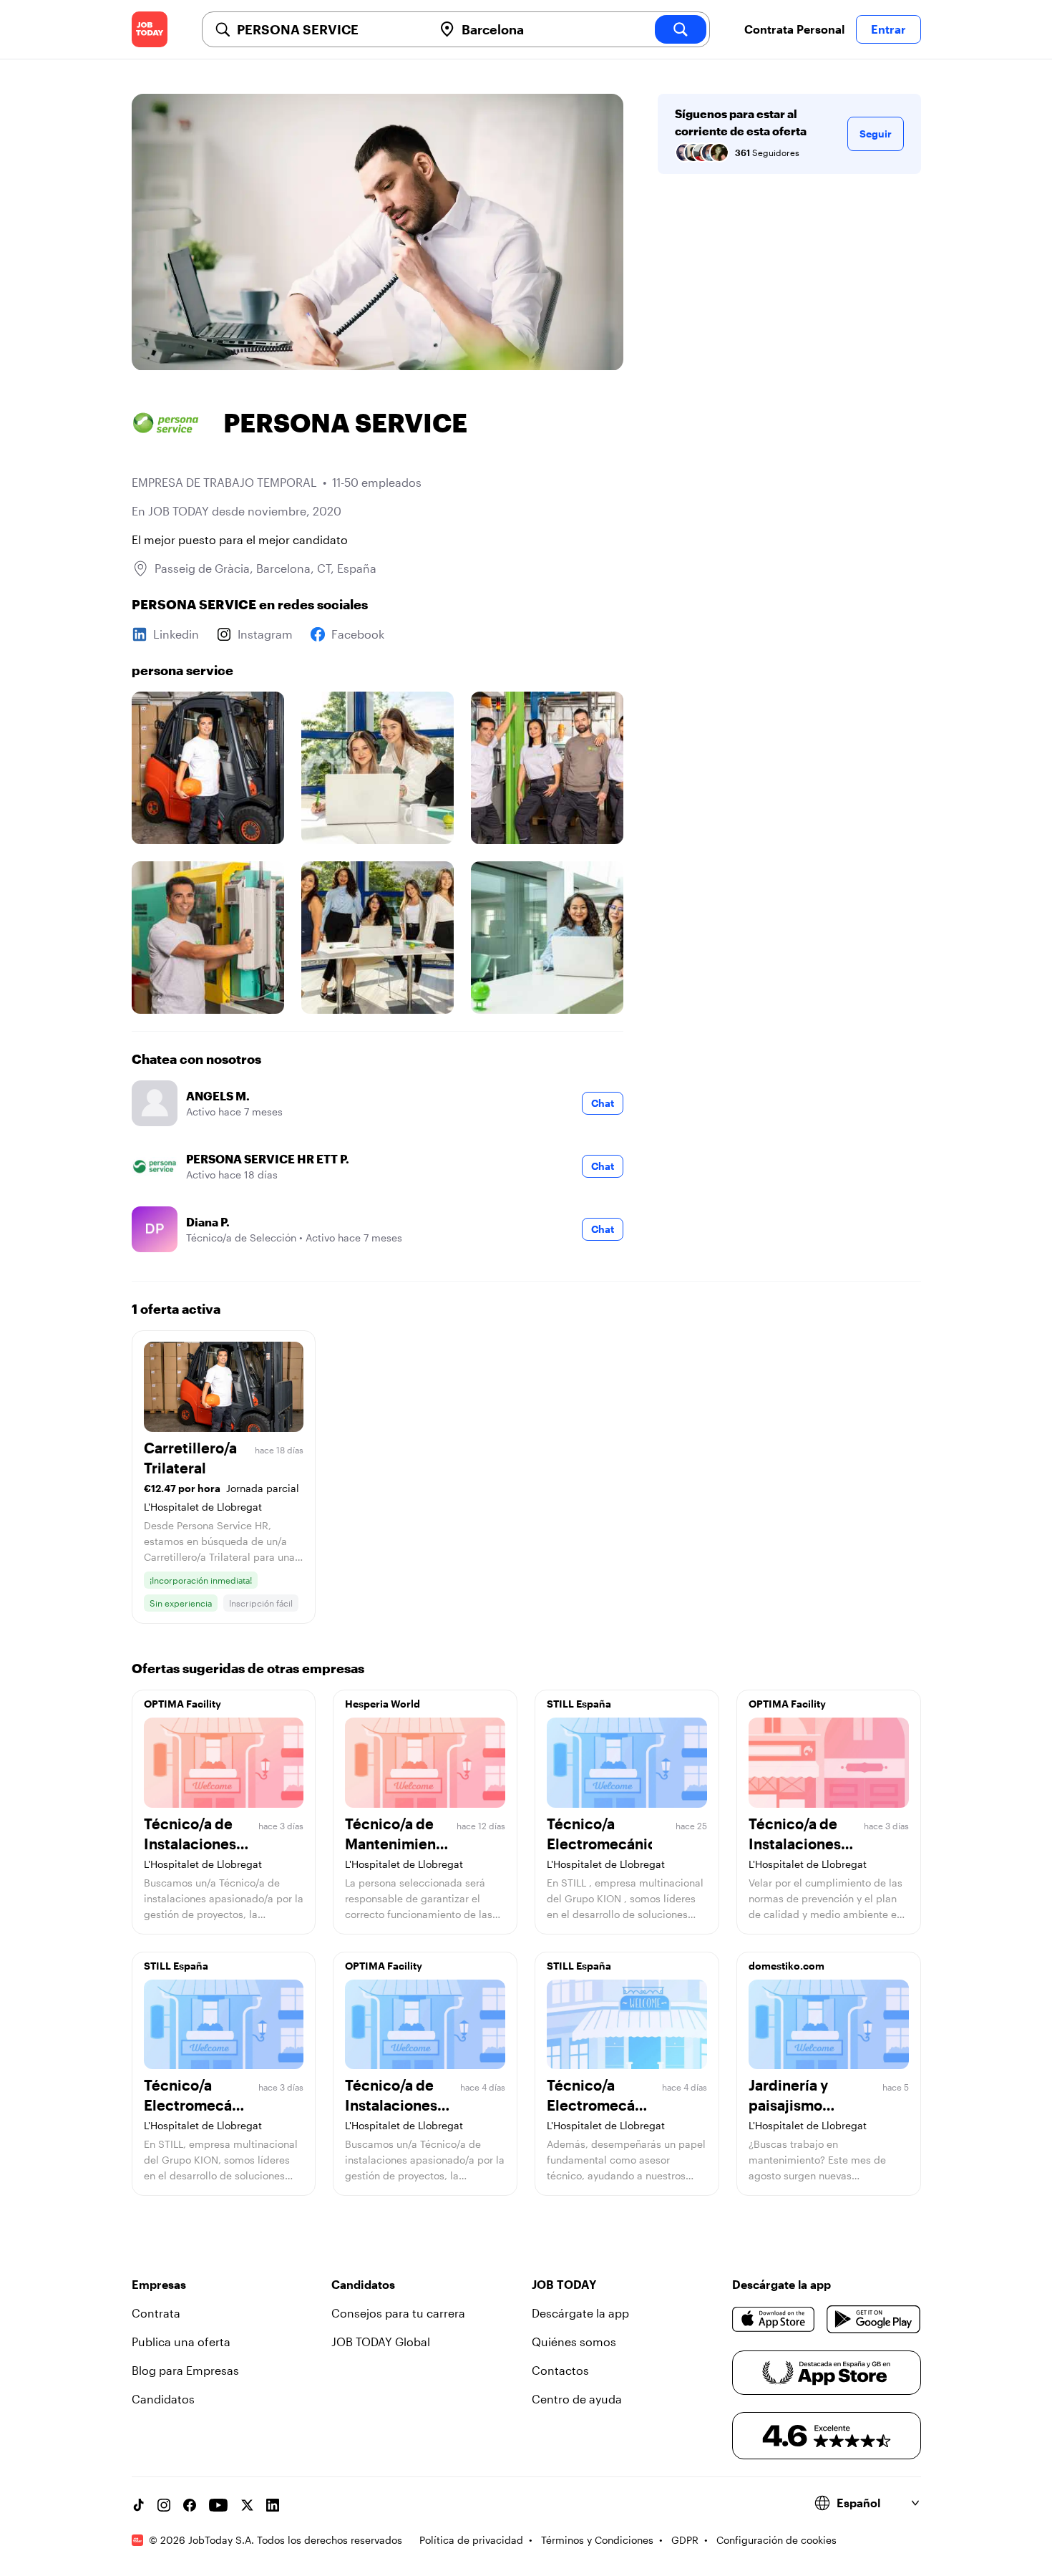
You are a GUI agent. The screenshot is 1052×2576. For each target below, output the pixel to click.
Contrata (156, 2313)
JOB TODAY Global (381, 2342)
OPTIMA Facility (182, 1704)
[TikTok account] (138, 2505)
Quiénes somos (574, 2342)
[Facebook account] (190, 2505)
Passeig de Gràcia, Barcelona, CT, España (266, 568)
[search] (681, 29)
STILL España (579, 1704)
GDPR (685, 2540)
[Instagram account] (164, 2505)
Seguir (876, 134)
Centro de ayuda (577, 2399)
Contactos (560, 2370)
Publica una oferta (181, 2342)
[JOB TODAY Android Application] (873, 2319)
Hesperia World (383, 1704)
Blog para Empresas (185, 2370)
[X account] (247, 2505)
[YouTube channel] (218, 2505)
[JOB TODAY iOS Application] (774, 2319)
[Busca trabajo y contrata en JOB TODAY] (150, 29)
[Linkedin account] (273, 2505)
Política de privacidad (471, 2540)
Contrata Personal (794, 29)
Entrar (888, 29)
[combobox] (329, 29)
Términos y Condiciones (597, 2540)
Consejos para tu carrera (398, 2313)
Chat (603, 1103)
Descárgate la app (580, 2313)
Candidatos (163, 2399)
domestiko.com (786, 1966)
